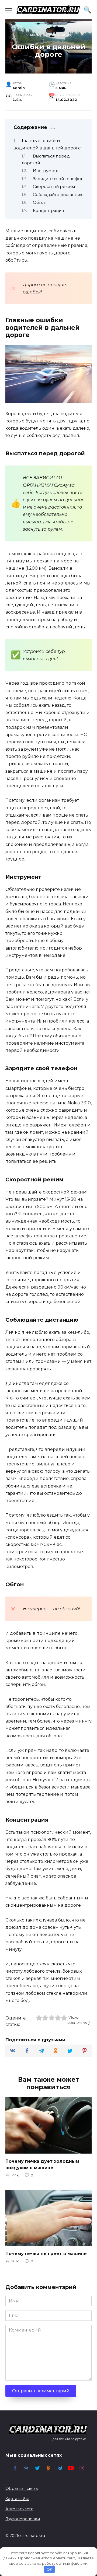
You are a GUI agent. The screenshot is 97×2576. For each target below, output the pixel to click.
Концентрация (48, 211)
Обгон (40, 202)
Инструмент (46, 171)
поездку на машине (51, 238)
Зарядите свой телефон (58, 179)
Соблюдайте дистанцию (58, 195)
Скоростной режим (54, 187)
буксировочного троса (35, 904)
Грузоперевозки (23, 2519)
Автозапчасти (19, 2509)
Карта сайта (17, 2499)
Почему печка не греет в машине (46, 2254)
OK (49, 2569)
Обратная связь (22, 2488)
